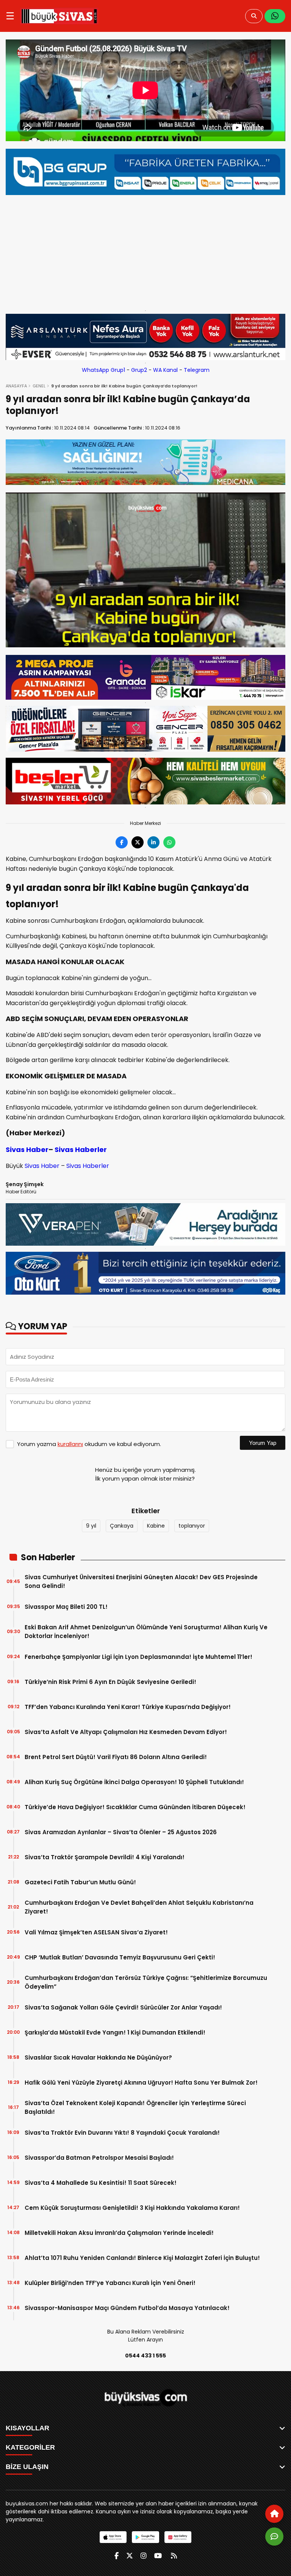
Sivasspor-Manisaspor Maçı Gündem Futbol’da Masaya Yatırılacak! (127, 2308)
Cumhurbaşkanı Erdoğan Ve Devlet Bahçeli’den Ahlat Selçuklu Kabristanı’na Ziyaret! (139, 1907)
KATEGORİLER (30, 2447)
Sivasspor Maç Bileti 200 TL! (66, 1607)
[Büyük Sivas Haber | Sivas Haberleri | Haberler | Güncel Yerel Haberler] (59, 16)
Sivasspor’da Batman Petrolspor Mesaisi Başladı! (99, 2158)
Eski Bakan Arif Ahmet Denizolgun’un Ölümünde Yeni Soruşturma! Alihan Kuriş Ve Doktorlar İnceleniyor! (146, 1632)
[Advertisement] (145, 251)
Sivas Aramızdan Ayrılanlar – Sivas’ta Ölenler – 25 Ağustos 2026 (121, 1832)
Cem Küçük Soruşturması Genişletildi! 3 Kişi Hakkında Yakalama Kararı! (132, 2208)
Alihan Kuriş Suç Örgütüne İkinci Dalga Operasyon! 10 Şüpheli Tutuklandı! (134, 1782)
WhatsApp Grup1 (103, 370)
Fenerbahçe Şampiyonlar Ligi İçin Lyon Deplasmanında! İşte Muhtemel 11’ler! (138, 1657)
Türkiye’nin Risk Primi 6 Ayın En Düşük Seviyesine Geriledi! (110, 1682)
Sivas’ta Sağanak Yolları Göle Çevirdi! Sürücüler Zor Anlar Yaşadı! (123, 2007)
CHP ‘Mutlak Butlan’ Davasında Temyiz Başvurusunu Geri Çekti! (120, 1957)
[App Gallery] (178, 2537)
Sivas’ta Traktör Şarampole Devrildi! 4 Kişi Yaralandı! (105, 1857)
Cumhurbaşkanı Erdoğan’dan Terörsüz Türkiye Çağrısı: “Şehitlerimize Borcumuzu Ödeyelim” (146, 1982)
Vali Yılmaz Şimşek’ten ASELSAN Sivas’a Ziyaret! (96, 1932)
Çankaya (122, 1526)
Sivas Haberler (81, 1150)
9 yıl (91, 1526)
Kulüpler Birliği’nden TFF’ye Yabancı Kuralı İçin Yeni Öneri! (110, 2283)
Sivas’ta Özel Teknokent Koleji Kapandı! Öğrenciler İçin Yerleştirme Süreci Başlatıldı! (135, 2107)
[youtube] (158, 2556)
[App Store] (113, 2537)
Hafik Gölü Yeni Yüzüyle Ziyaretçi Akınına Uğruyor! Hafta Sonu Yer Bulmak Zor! (141, 2083)
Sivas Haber (27, 1150)
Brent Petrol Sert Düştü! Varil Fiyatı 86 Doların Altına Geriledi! (116, 1757)
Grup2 (139, 370)
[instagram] (144, 2556)
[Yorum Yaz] (274, 2537)
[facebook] (117, 2556)
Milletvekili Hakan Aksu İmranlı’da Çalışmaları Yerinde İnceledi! (119, 2233)
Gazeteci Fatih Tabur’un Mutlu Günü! (80, 1882)
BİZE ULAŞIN (27, 2467)
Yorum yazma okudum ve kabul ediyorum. (89, 1444)
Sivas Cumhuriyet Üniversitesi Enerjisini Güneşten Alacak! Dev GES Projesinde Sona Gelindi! (141, 1581)
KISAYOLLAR (27, 2428)
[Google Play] (145, 2537)
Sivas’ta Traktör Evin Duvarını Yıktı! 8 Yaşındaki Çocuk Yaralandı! (122, 2133)
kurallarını (70, 1444)
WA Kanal (165, 370)
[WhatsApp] (275, 16)
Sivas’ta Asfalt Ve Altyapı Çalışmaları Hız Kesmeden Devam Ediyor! (126, 1732)
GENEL (39, 386)
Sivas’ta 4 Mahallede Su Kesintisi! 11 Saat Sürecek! (101, 2183)
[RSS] (174, 2556)
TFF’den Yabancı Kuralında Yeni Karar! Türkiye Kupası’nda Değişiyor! (128, 1707)
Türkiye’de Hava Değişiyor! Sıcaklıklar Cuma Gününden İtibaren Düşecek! (135, 1807)
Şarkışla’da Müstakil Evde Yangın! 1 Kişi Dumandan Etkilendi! (115, 2032)
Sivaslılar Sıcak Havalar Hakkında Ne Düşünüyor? (98, 2057)
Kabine (156, 1526)
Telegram (197, 370)
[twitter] (130, 2556)
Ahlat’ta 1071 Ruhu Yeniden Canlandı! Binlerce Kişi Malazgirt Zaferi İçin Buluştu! (142, 2258)
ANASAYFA (16, 386)
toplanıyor (192, 1526)
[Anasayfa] (274, 2514)
